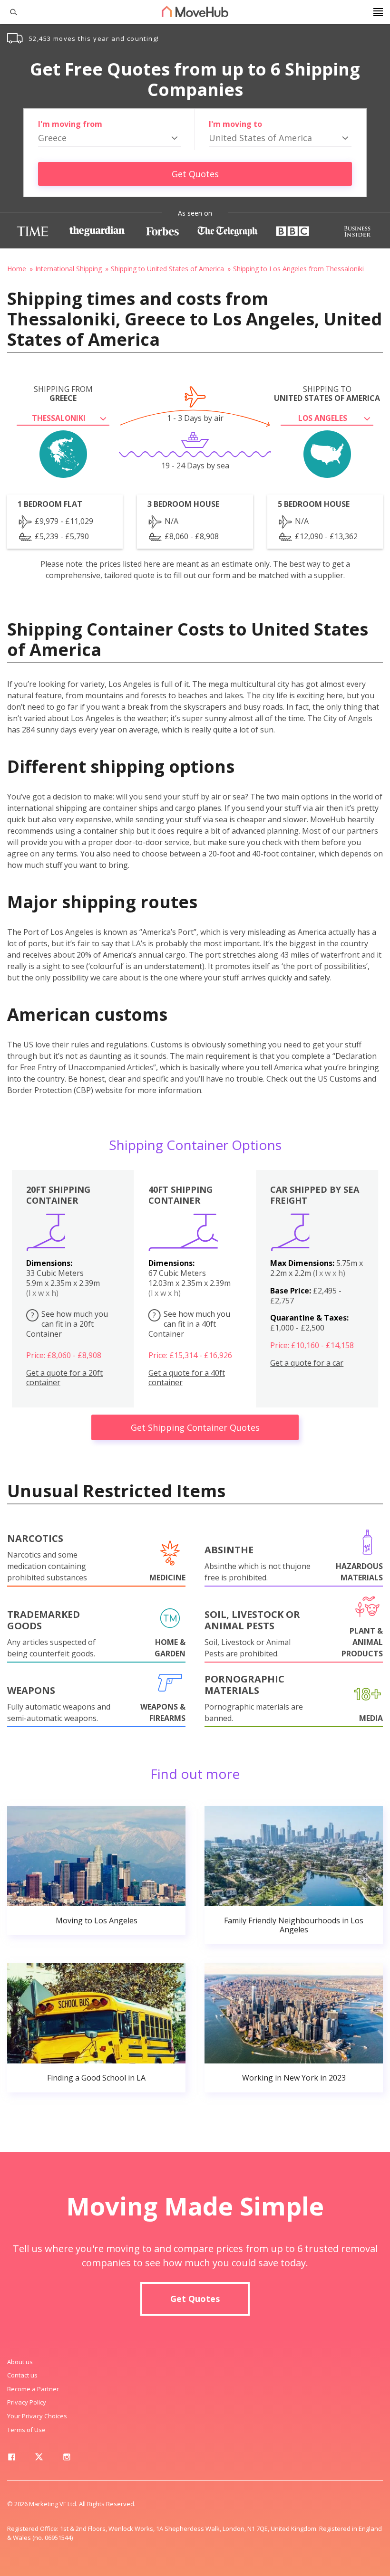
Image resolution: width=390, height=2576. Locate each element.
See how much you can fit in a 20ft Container (67, 1324)
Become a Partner (33, 2389)
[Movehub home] (195, 11)
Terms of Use (26, 2430)
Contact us (22, 2375)
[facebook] (11, 2459)
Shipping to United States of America (167, 269)
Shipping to (327, 394)
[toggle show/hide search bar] (10, 12)
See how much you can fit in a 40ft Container (189, 1324)
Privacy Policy (27, 2402)
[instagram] (67, 2459)
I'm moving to (235, 124)
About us (20, 2362)
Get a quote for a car (307, 1363)
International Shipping (68, 269)
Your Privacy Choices (37, 2416)
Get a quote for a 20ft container (64, 1378)
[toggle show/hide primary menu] (378, 12)
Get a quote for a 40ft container (187, 1378)
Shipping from (63, 394)
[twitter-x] (39, 2459)
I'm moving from (70, 124)
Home (17, 269)
